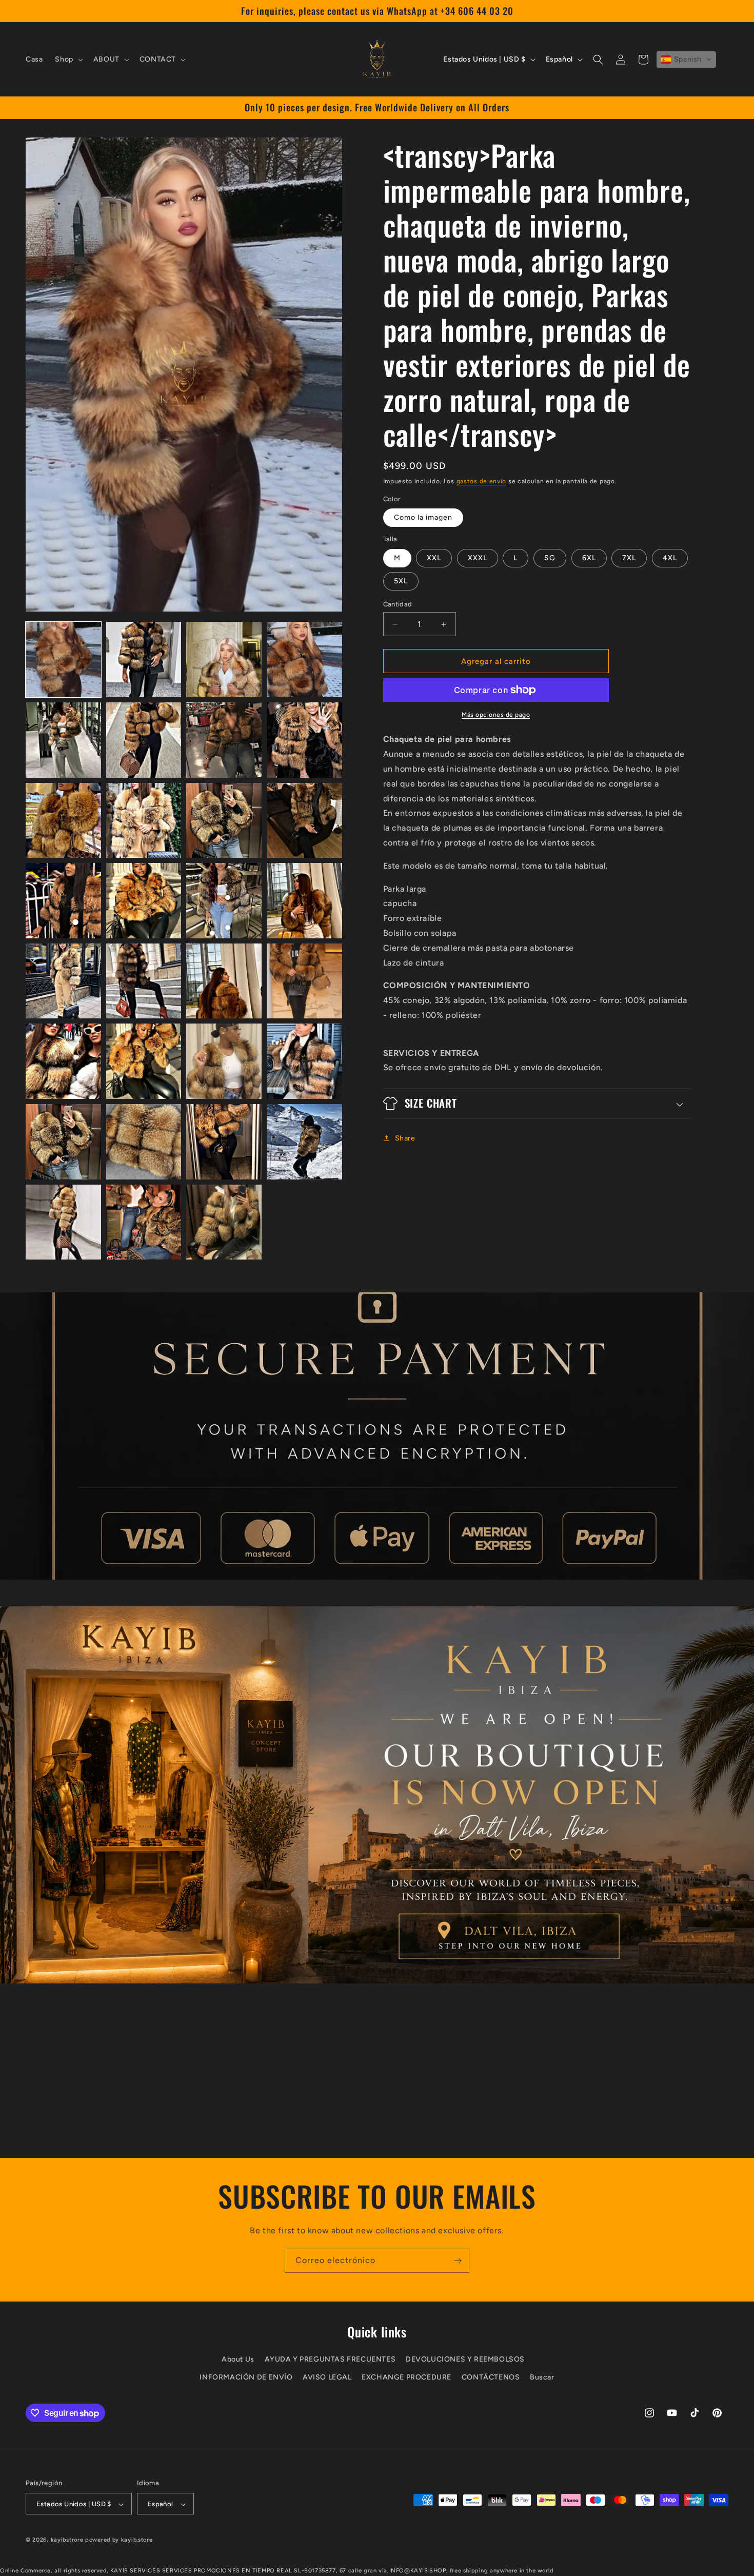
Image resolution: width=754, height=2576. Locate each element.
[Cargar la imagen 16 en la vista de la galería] (304, 901)
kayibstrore (67, 2540)
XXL (434, 558)
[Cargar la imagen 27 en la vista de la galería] (224, 1142)
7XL (629, 558)
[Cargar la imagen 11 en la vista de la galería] (224, 821)
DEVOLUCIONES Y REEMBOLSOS (465, 2359)
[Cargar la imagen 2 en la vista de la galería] (144, 660)
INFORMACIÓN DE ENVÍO (246, 2377)
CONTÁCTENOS (491, 2377)
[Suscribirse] (458, 2261)
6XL (589, 558)
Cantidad (398, 604)
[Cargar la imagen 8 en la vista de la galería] (304, 740)
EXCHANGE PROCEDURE (406, 2377)
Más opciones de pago (496, 715)
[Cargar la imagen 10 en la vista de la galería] (144, 821)
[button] (68, 60)
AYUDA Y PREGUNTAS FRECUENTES (330, 2359)
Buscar (542, 2377)
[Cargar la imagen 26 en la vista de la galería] (144, 1142)
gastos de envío (482, 481)
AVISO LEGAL (327, 2377)
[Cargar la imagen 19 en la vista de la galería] (224, 981)
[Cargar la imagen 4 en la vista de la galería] (304, 660)
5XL (401, 581)
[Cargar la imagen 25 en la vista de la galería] (63, 1142)
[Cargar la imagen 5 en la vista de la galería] (63, 740)
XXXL (478, 558)
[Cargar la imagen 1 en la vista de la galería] (63, 660)
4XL (670, 558)
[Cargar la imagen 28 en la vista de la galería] (304, 1142)
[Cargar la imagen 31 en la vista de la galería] (224, 1222)
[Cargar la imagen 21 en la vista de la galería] (63, 1061)
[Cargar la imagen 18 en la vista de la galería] (144, 981)
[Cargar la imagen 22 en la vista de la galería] (144, 1061)
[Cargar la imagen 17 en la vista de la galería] (63, 981)
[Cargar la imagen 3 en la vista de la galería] (224, 660)
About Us (238, 2359)
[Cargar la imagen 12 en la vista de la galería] (304, 821)
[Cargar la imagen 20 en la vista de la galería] (304, 981)
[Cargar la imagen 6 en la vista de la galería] (144, 740)
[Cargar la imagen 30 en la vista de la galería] (144, 1222)
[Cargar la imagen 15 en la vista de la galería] (224, 901)
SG (550, 558)
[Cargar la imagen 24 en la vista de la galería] (304, 1061)
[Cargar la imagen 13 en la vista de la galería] (63, 901)
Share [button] (405, 1138)
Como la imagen (423, 517)
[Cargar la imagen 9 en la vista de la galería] (63, 821)
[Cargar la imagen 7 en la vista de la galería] (224, 740)
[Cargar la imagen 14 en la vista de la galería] (144, 901)
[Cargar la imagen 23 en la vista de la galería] (224, 1061)
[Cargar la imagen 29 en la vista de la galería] (63, 1222)
